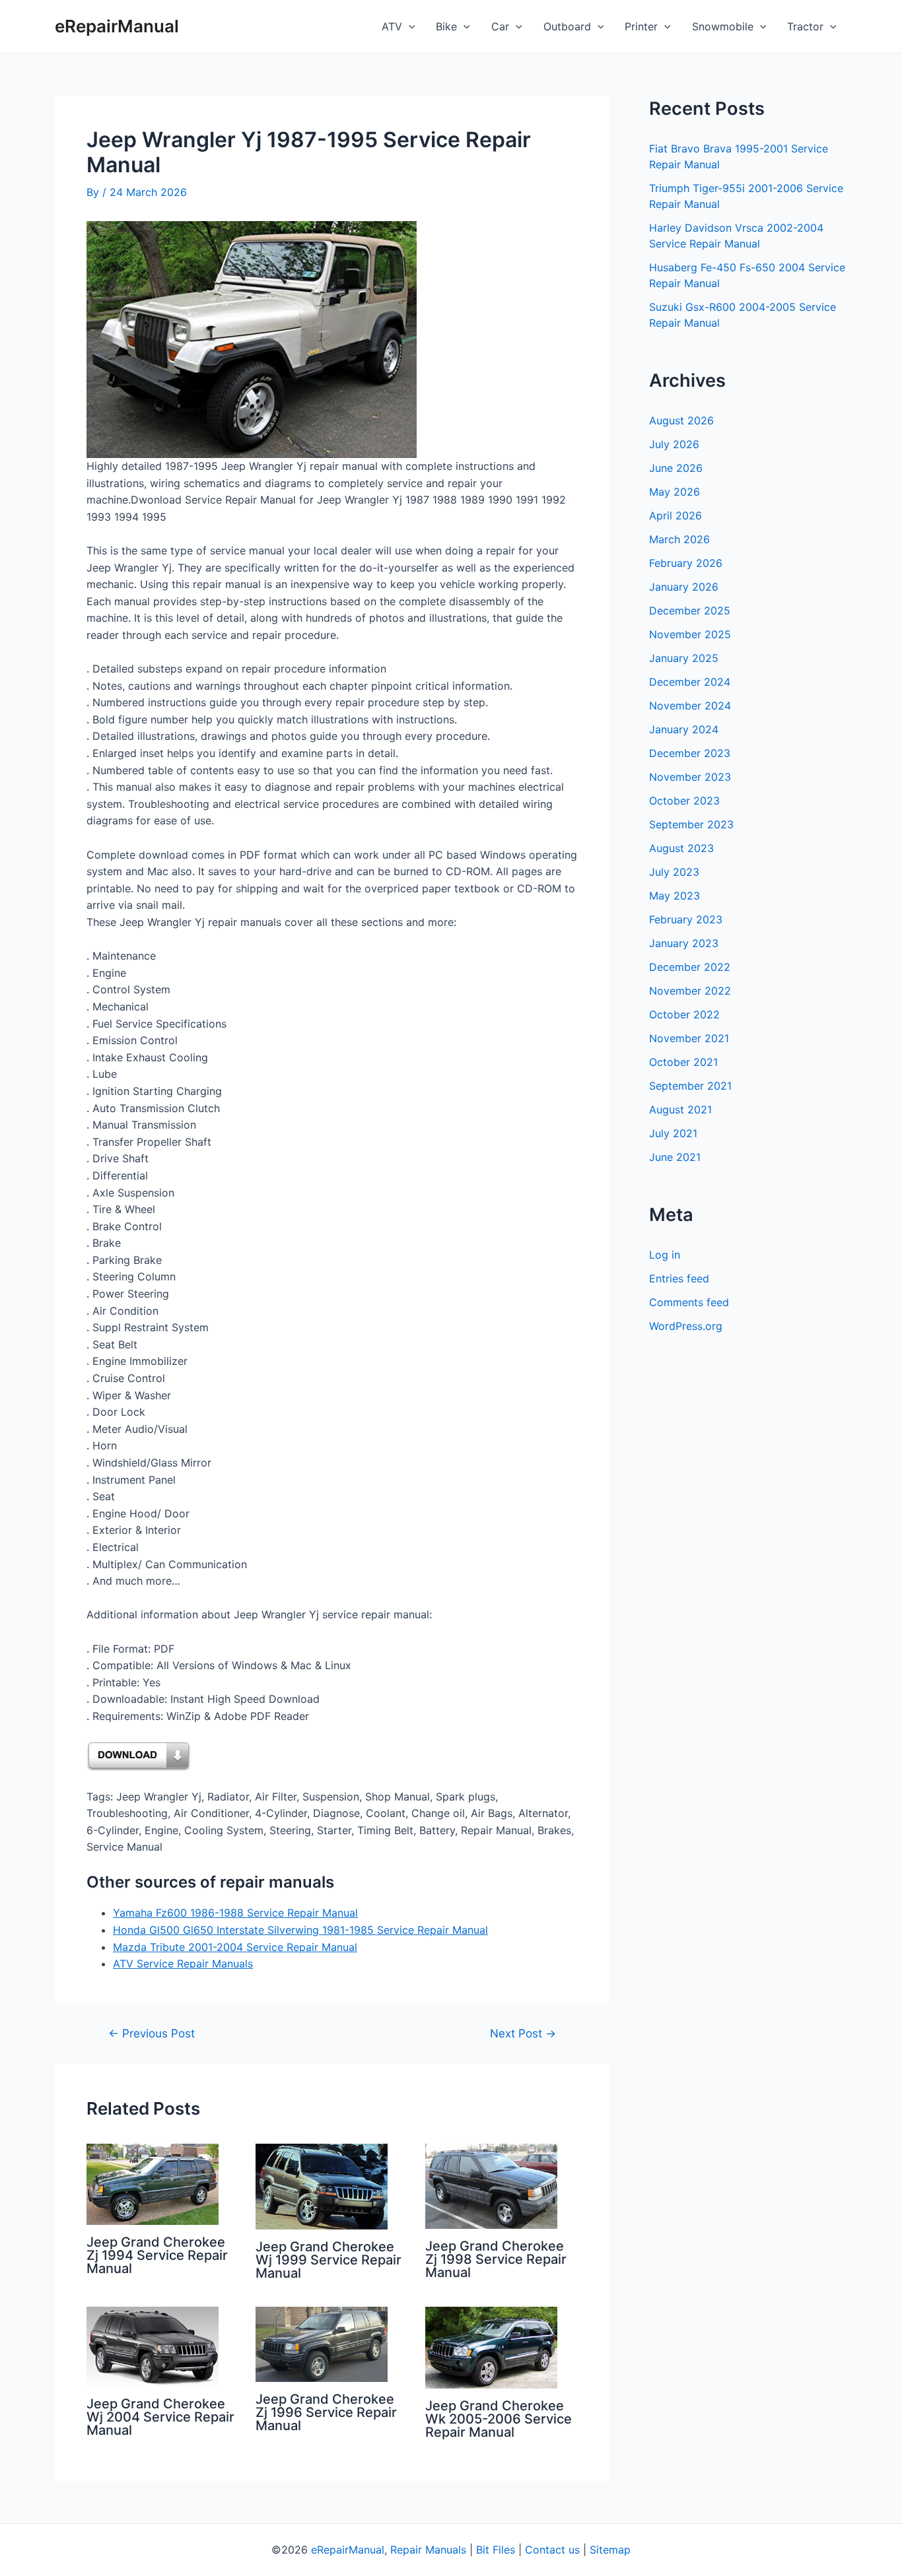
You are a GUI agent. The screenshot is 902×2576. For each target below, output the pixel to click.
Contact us (552, 2550)
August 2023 (681, 848)
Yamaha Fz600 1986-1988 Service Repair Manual (235, 1913)
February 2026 (686, 563)
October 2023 (684, 801)
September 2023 (691, 824)
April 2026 (676, 515)
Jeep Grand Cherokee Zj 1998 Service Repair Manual (496, 2259)
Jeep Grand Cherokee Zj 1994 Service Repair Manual (157, 2255)
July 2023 (674, 872)
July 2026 (674, 444)
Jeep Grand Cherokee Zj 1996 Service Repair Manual (326, 2412)
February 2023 (686, 919)
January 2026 (684, 587)
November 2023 (690, 777)
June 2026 (676, 468)
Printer (641, 26)
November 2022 (690, 991)
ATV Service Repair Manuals (183, 1964)
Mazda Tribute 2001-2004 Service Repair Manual (235, 1947)
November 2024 (690, 706)
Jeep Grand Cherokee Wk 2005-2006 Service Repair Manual (499, 2419)
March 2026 (679, 539)
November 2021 (689, 1038)
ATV (392, 26)
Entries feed (679, 1278)
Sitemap (610, 2550)
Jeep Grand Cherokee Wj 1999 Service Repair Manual (329, 2260)
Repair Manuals (428, 2550)
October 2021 (683, 1062)
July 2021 (673, 1133)
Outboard (567, 26)
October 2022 (684, 1014)
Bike (446, 26)
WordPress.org (686, 1326)
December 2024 (690, 682)
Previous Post (152, 2033)
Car (500, 26)
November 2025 (690, 634)
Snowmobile (723, 26)
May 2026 (675, 492)
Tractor (805, 26)
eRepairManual (117, 26)
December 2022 (690, 967)
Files (504, 2550)
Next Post (523, 2033)
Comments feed (689, 1302)
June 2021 (675, 1157)
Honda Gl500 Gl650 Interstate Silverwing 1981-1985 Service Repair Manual (300, 1930)
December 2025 (690, 611)
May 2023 (675, 896)
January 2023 (684, 943)
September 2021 (690, 1086)
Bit (483, 2550)
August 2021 (680, 1109)
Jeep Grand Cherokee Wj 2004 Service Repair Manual (160, 2417)
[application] (409, 26)
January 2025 (684, 658)
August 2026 (681, 420)
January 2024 (684, 729)
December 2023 (690, 753)
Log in (665, 1255)
